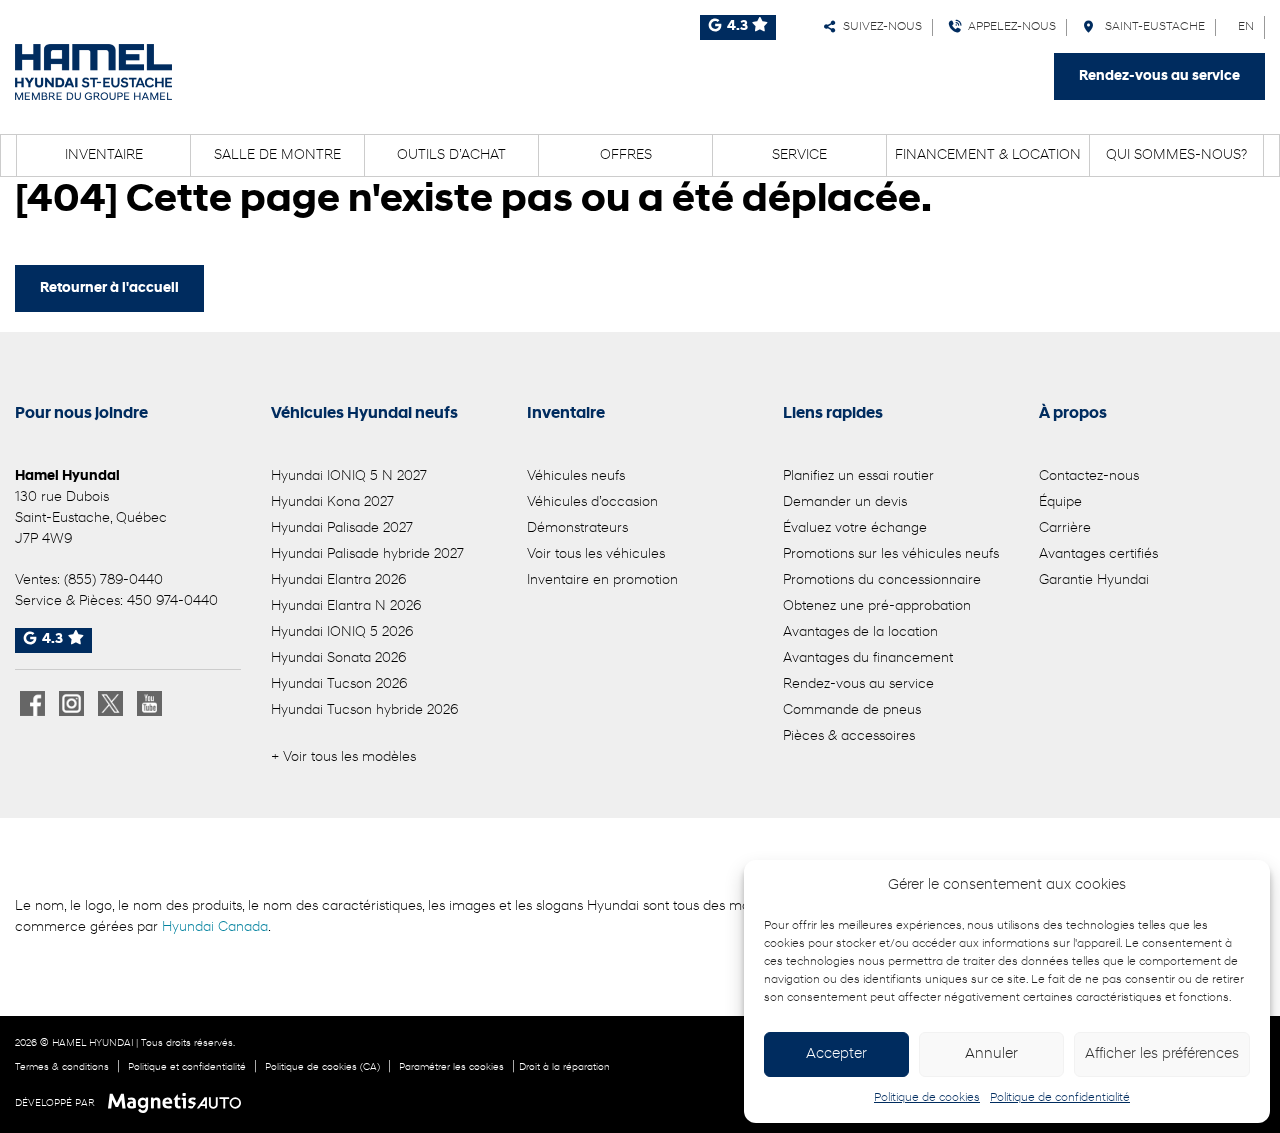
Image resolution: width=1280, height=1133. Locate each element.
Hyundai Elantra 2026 (338, 580)
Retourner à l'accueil (109, 288)
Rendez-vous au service (1159, 76)
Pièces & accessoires (849, 736)
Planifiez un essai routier (858, 476)
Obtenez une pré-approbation (877, 606)
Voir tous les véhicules (596, 554)
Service (799, 155)
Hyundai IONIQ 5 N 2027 (349, 476)
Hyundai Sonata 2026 (338, 658)
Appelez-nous (1009, 27)
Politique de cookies (927, 1098)
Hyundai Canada (215, 927)
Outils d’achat (451, 155)
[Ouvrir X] (110, 703)
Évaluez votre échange (855, 528)
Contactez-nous (1089, 476)
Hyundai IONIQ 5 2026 (342, 632)
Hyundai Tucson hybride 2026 (364, 710)
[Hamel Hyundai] (93, 72)
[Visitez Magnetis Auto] (179, 1103)
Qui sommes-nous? (1176, 155)
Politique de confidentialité (1060, 1098)
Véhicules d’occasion (592, 502)
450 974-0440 (172, 601)
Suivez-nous (879, 27)
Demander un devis (845, 502)
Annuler (991, 1054)
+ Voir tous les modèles (343, 757)
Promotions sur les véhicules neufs (891, 554)
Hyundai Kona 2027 (332, 502)
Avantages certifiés (1098, 554)
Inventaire (104, 155)
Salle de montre (277, 155)
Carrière (1065, 528)
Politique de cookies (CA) (322, 1067)
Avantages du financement (868, 658)
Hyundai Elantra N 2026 (346, 606)
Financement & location (988, 155)
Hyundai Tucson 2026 (339, 684)
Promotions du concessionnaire (882, 580)
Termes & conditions (62, 1067)
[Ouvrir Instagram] (71, 703)
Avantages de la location (860, 632)
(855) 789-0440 (113, 580)
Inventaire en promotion (602, 580)
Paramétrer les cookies (451, 1067)
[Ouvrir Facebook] (32, 703)
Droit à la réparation (564, 1067)
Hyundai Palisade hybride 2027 (367, 554)
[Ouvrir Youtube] (149, 703)
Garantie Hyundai (1094, 580)
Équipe (1060, 502)
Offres (626, 155)
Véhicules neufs (576, 476)
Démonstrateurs (577, 528)
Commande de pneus (852, 710)
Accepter (836, 1054)
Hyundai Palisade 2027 (342, 528)
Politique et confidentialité (187, 1067)
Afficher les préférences (1162, 1054)
